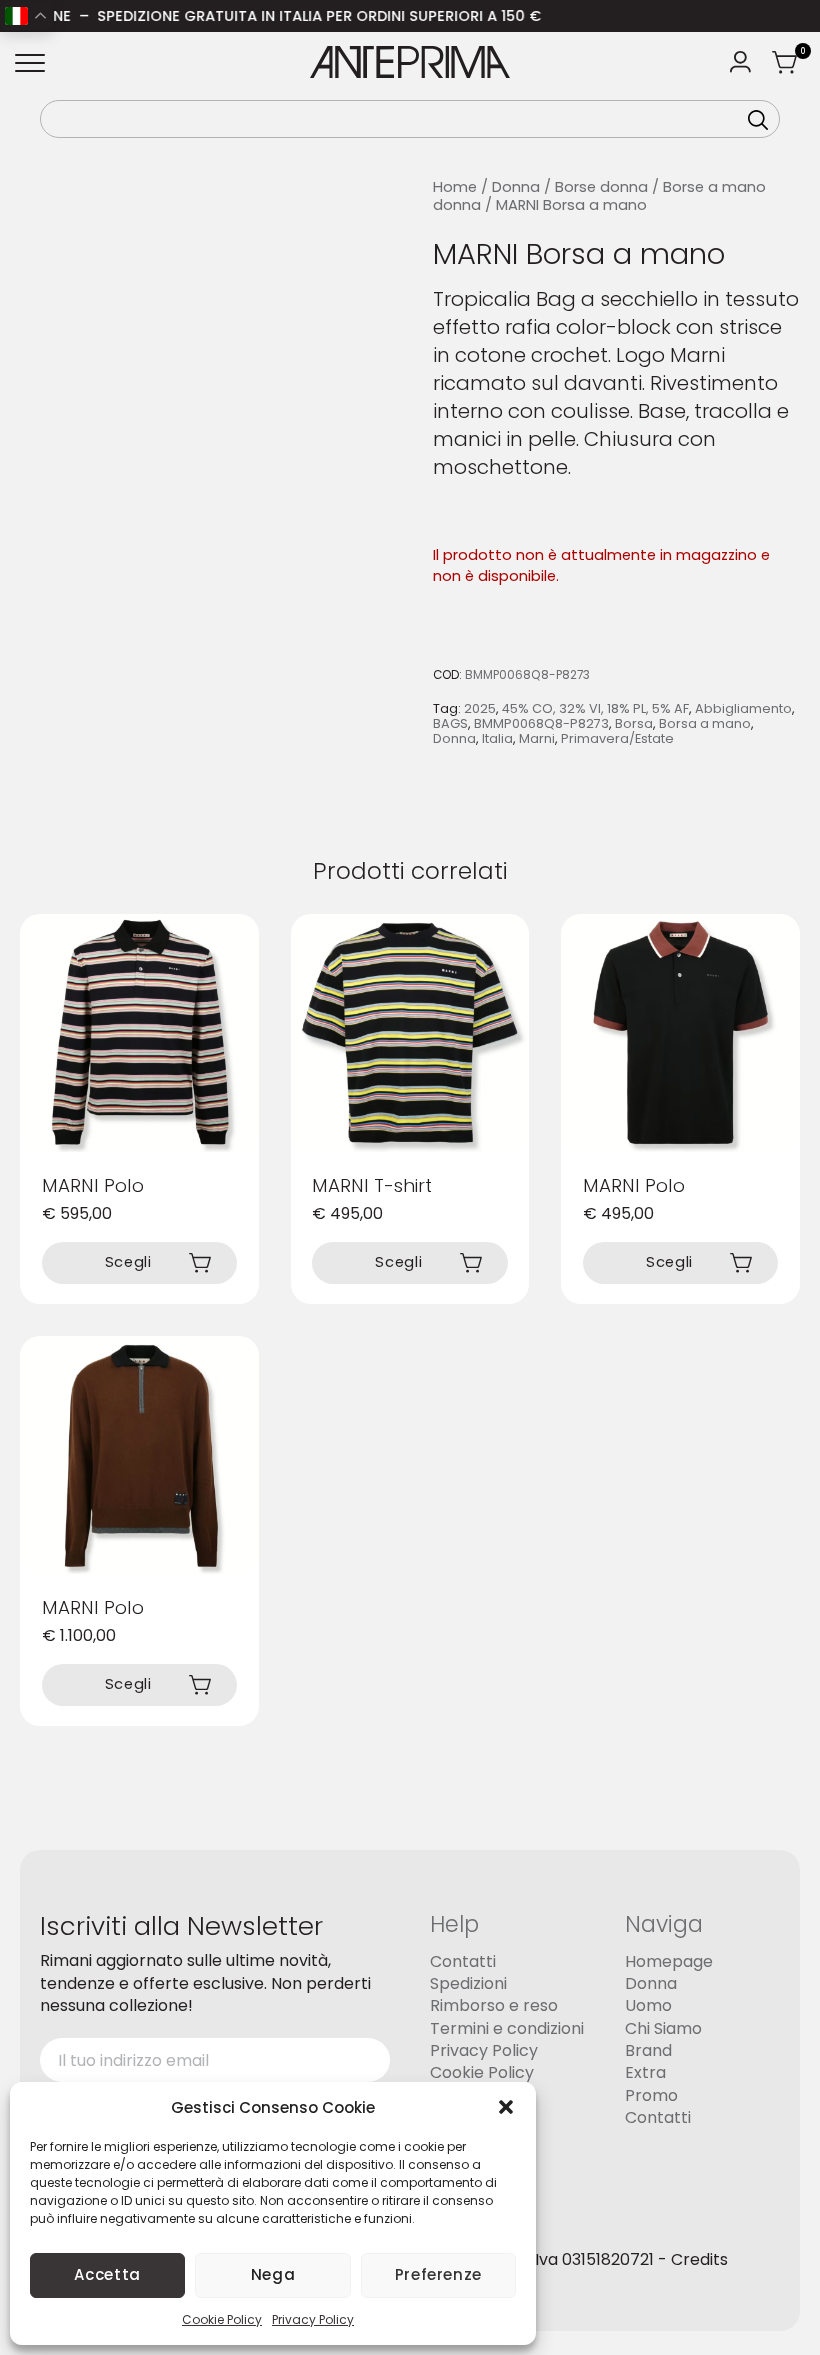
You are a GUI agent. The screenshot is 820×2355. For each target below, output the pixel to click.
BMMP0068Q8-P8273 (541, 723)
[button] (506, 2107)
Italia (497, 738)
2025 (480, 708)
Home (455, 187)
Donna (516, 187)
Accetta (107, 2274)
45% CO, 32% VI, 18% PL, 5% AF (595, 708)
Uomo (648, 2005)
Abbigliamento (743, 708)
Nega (273, 2274)
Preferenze (438, 2274)
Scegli (128, 1262)
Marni (537, 738)
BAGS (450, 723)
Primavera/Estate (617, 738)
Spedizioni (468, 1983)
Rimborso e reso (494, 2005)
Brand (648, 2050)
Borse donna (601, 187)
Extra (645, 2072)
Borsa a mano (705, 723)
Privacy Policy (313, 2319)
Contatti (463, 1960)
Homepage (669, 1960)
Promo (651, 2095)
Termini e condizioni (507, 2028)
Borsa (634, 723)
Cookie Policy (222, 2319)
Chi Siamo (663, 2028)
